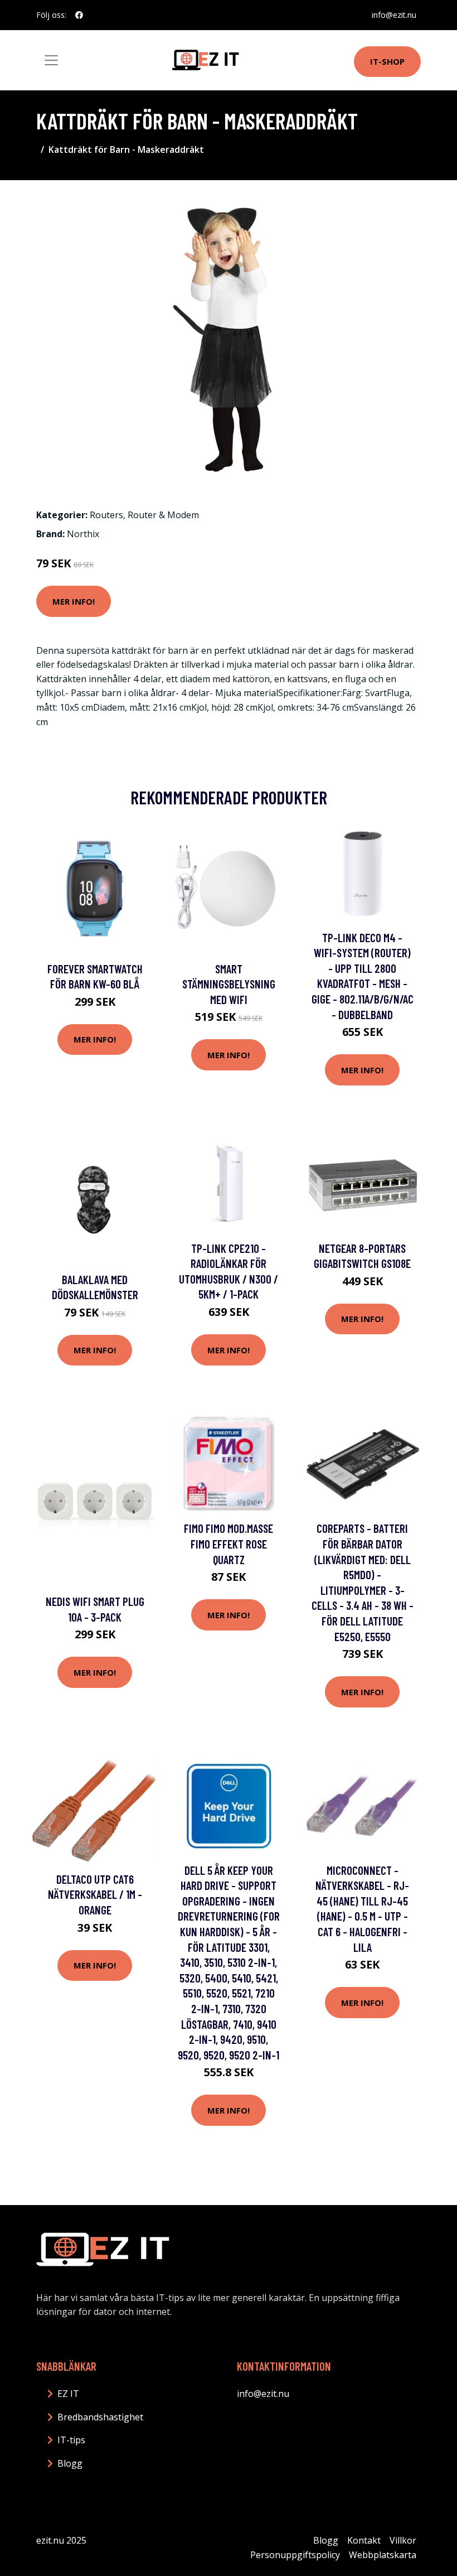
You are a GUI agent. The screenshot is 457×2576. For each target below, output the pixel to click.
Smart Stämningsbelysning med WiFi (229, 984)
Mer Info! (74, 601)
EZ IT (68, 2394)
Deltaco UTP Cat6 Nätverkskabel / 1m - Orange (95, 1894)
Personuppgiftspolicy (295, 2555)
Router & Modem (163, 515)
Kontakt (364, 2540)
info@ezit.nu (394, 15)
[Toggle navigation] (51, 60)
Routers (106, 515)
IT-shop (387, 61)
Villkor (403, 2540)
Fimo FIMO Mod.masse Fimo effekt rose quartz (229, 1543)
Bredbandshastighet (100, 2417)
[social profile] (79, 15)
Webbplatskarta (383, 2555)
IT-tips (71, 2440)
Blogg (70, 2463)
